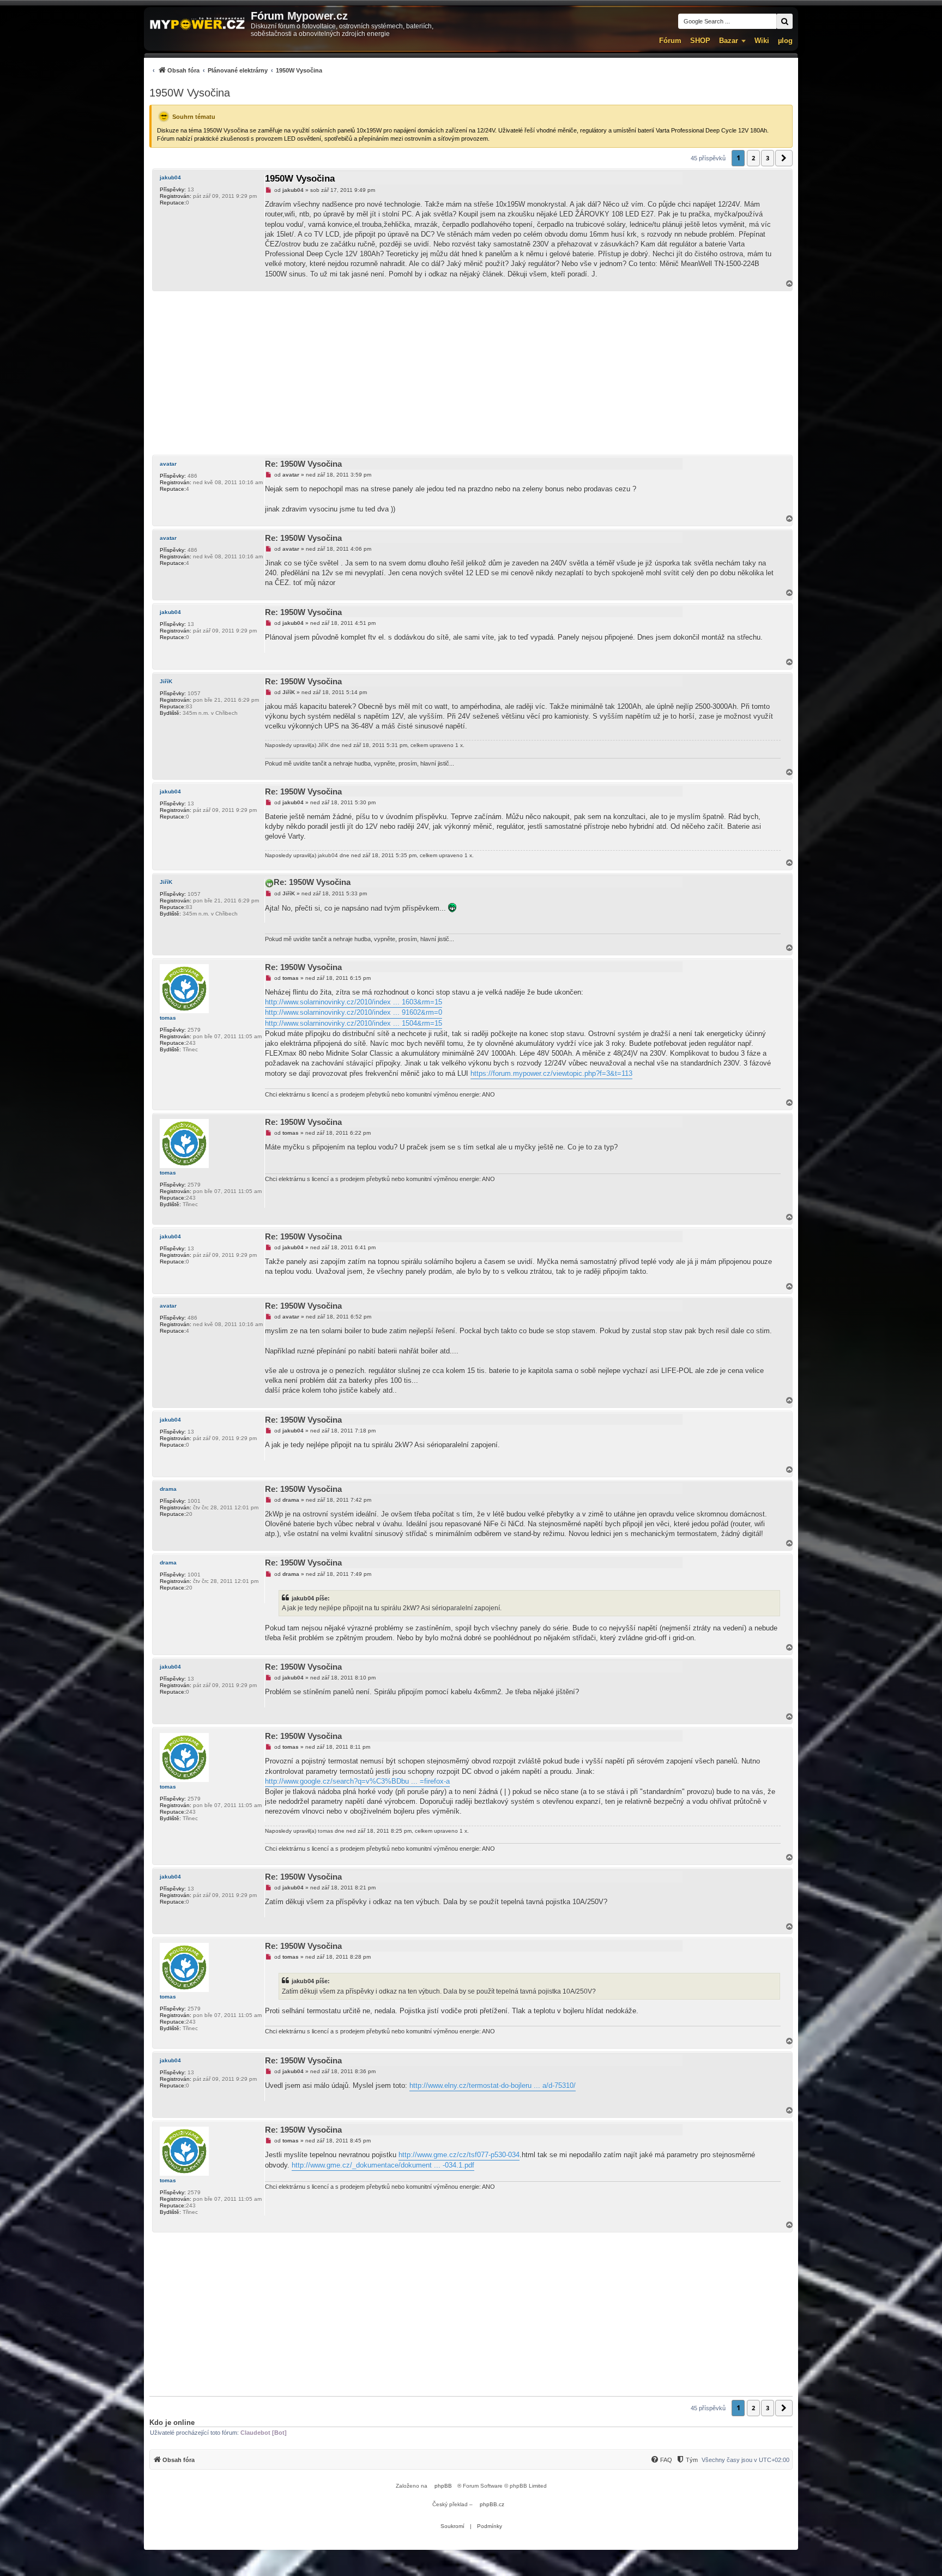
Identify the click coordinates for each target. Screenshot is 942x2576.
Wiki (762, 41)
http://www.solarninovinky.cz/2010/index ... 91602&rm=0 (354, 1012)
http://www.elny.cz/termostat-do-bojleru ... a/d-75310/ (493, 2086)
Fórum (670, 41)
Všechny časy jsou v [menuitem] (745, 2460)
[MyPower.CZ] (197, 24)
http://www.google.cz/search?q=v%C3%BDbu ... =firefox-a (357, 1781)
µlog (785, 41)
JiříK (166, 681)
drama (168, 1489)
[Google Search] (784, 21)
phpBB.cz (492, 2504)
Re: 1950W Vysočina (303, 464)
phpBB (443, 2486)
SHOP (700, 41)
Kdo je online (172, 2422)
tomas (168, 1018)
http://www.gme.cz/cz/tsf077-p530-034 (459, 2155)
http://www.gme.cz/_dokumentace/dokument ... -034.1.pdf (383, 2165)
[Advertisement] (471, 373)
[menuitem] (236, 70)
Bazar (729, 41)
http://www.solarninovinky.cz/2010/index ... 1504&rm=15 (354, 1023)
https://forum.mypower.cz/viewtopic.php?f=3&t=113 (551, 1073)
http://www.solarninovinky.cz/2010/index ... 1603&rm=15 (354, 1002)
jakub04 (170, 177)
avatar (168, 464)
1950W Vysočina (190, 93)
